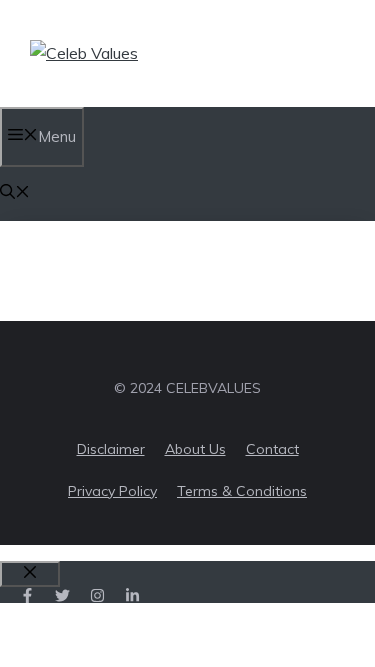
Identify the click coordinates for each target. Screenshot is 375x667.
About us (195, 449)
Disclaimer (111, 449)
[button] (15, 193)
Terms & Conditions (242, 491)
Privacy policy (112, 491)
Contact (272, 449)
